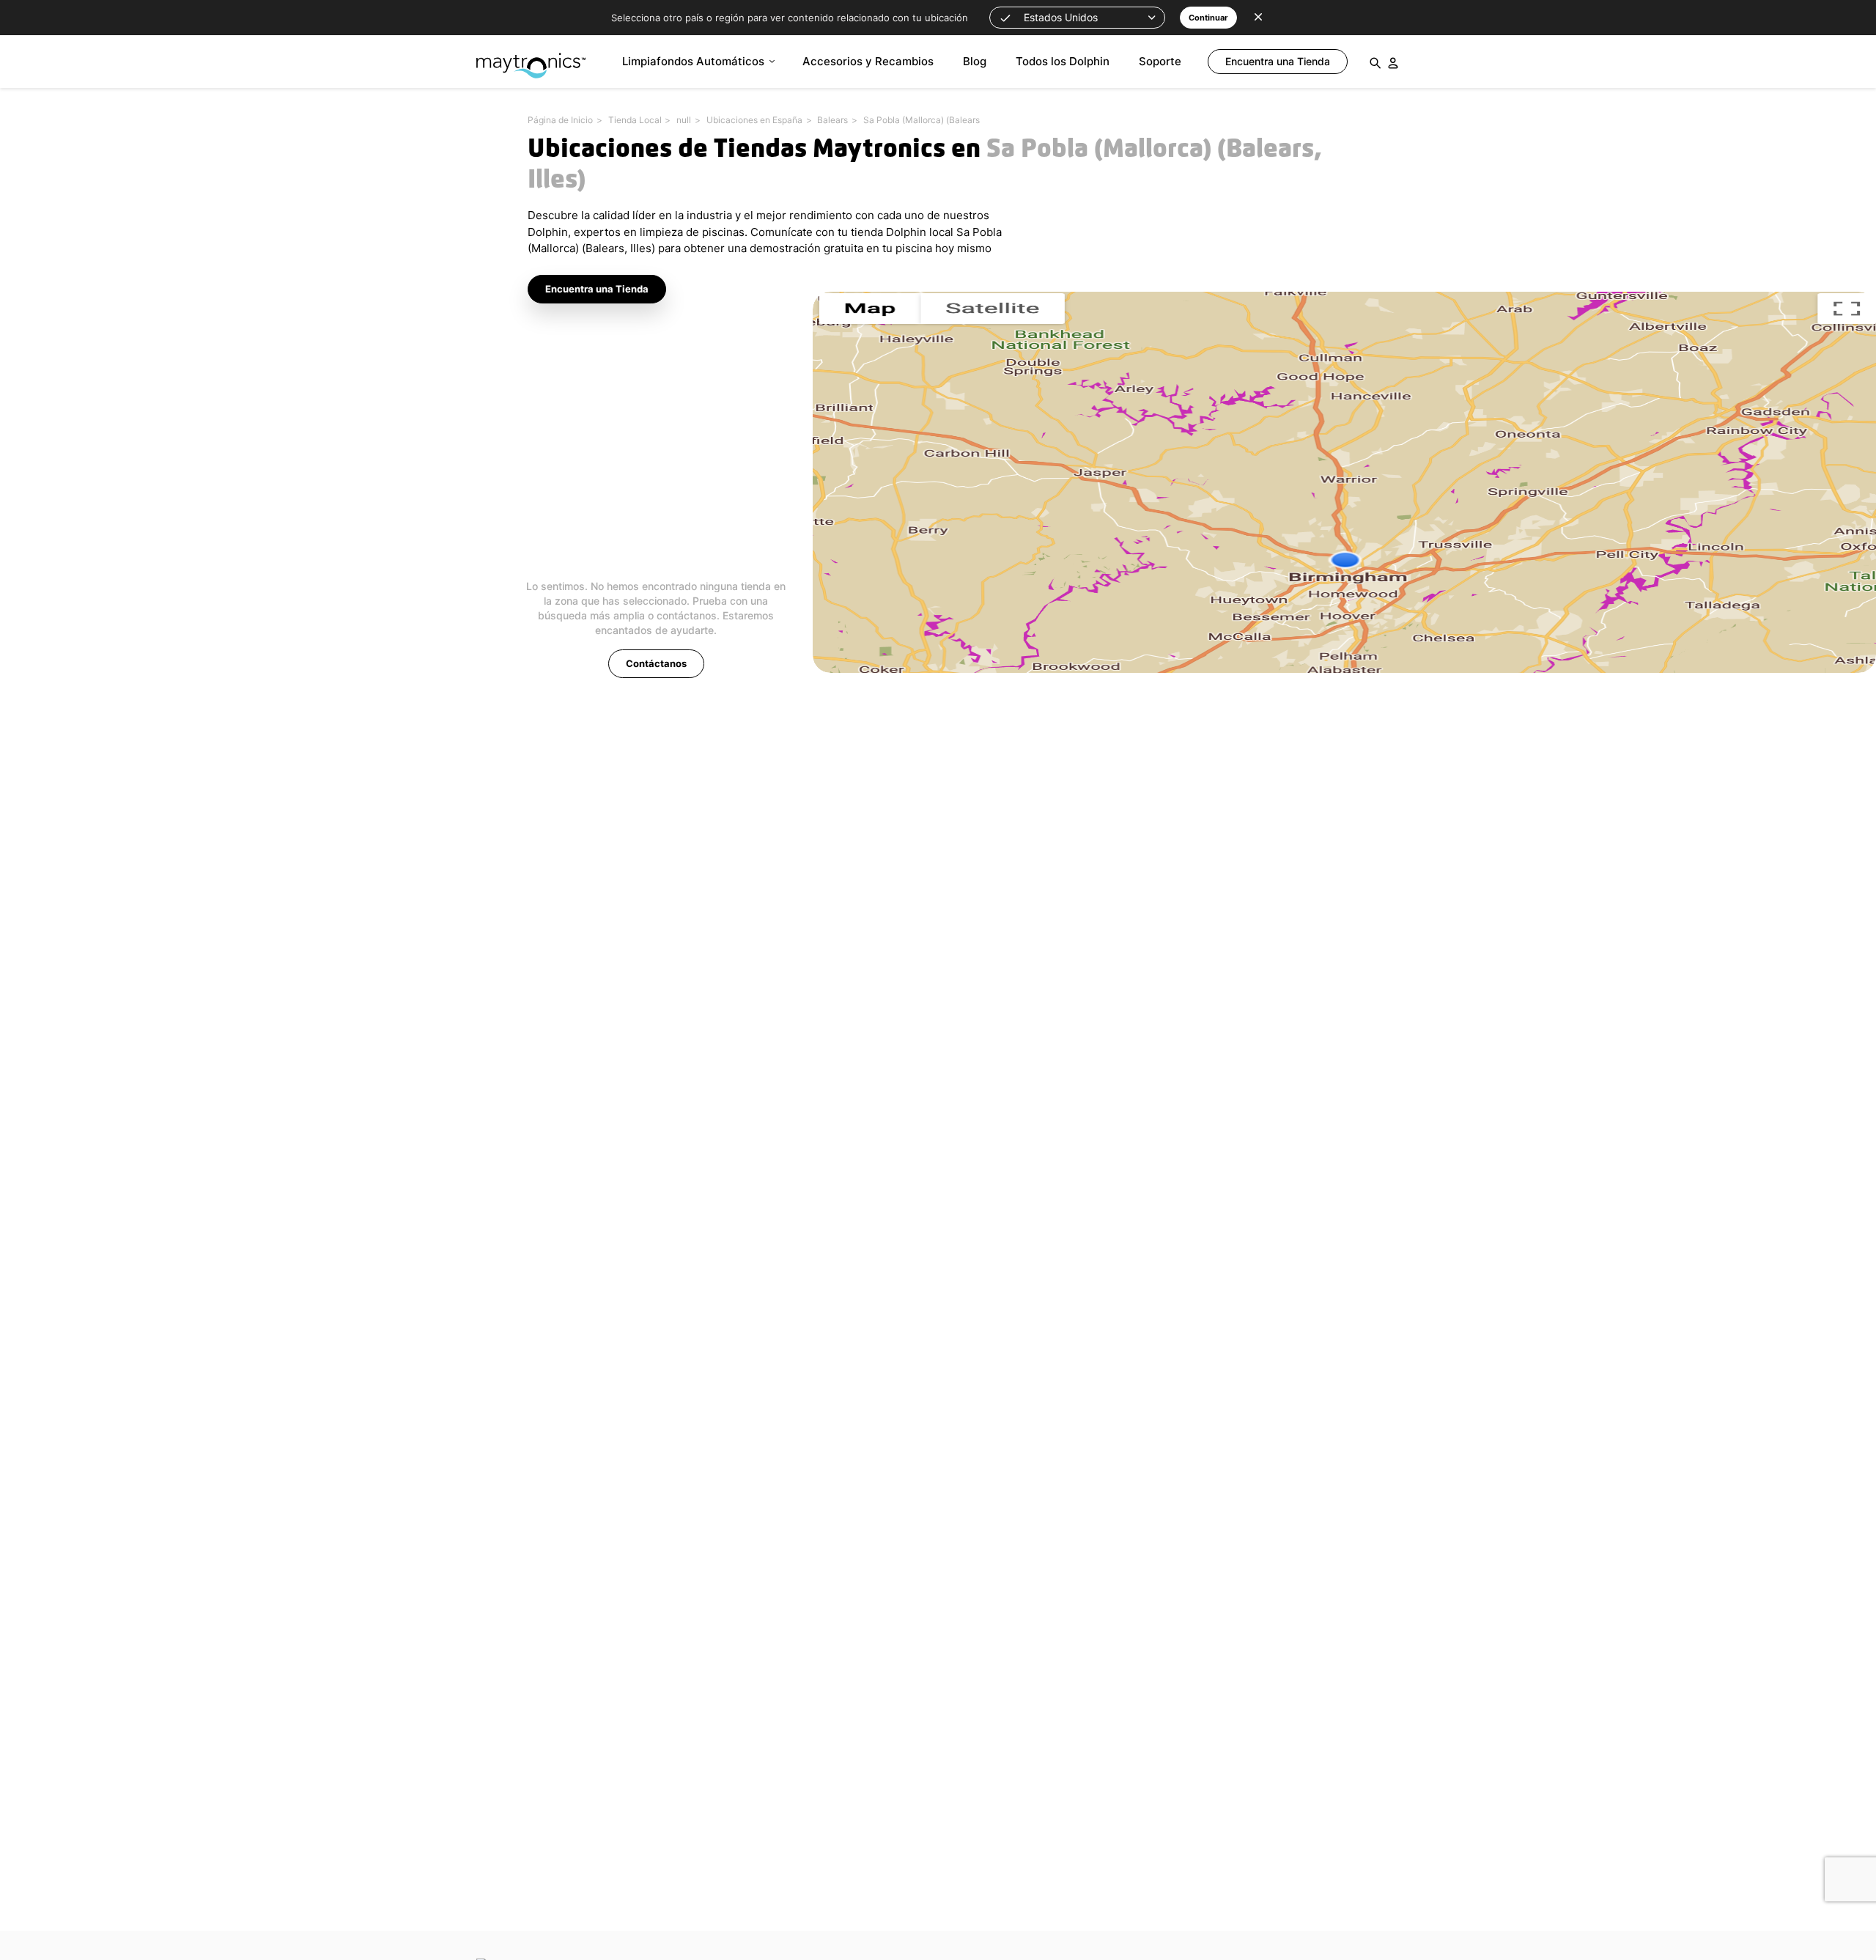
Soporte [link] (1160, 61)
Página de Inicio (560, 120)
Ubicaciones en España (754, 120)
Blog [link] (975, 61)
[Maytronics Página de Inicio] (531, 58)
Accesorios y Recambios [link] (868, 61)
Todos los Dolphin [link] (1063, 61)
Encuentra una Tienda (597, 289)
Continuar (1208, 18)
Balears (832, 120)
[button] (1077, 18)
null (684, 120)
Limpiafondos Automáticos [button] (693, 61)
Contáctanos (656, 663)
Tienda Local (635, 120)
